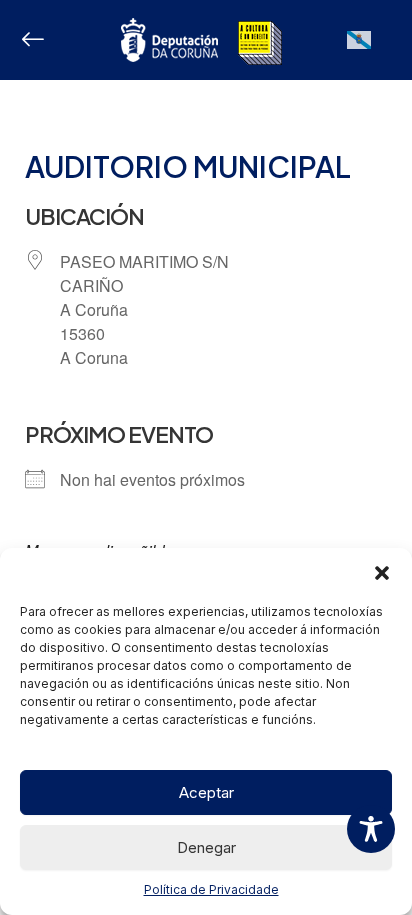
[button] (382, 573)
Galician (359, 49)
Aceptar (206, 792)
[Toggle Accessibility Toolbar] (371, 829)
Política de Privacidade (211, 889)
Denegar (206, 847)
